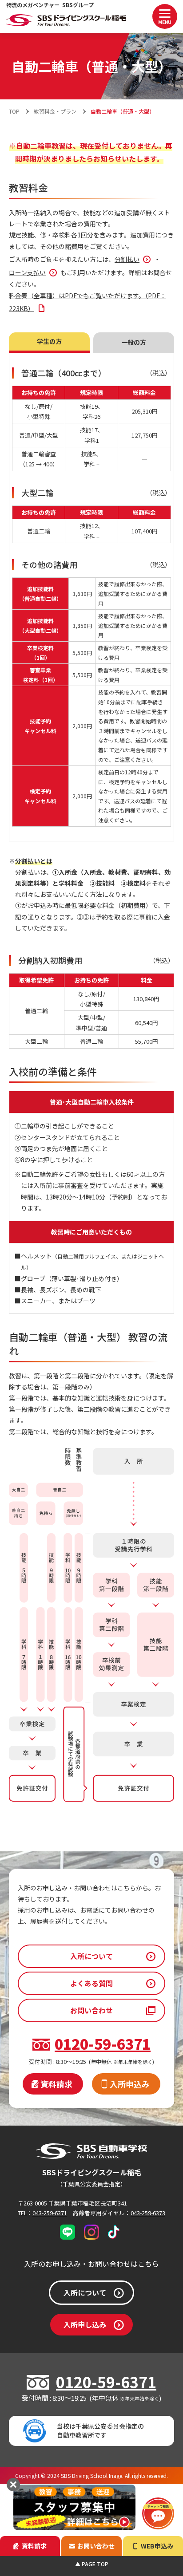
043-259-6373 (148, 2213)
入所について (91, 1956)
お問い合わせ (91, 2010)
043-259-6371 (50, 2213)
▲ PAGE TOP (92, 2564)
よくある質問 (91, 1983)
